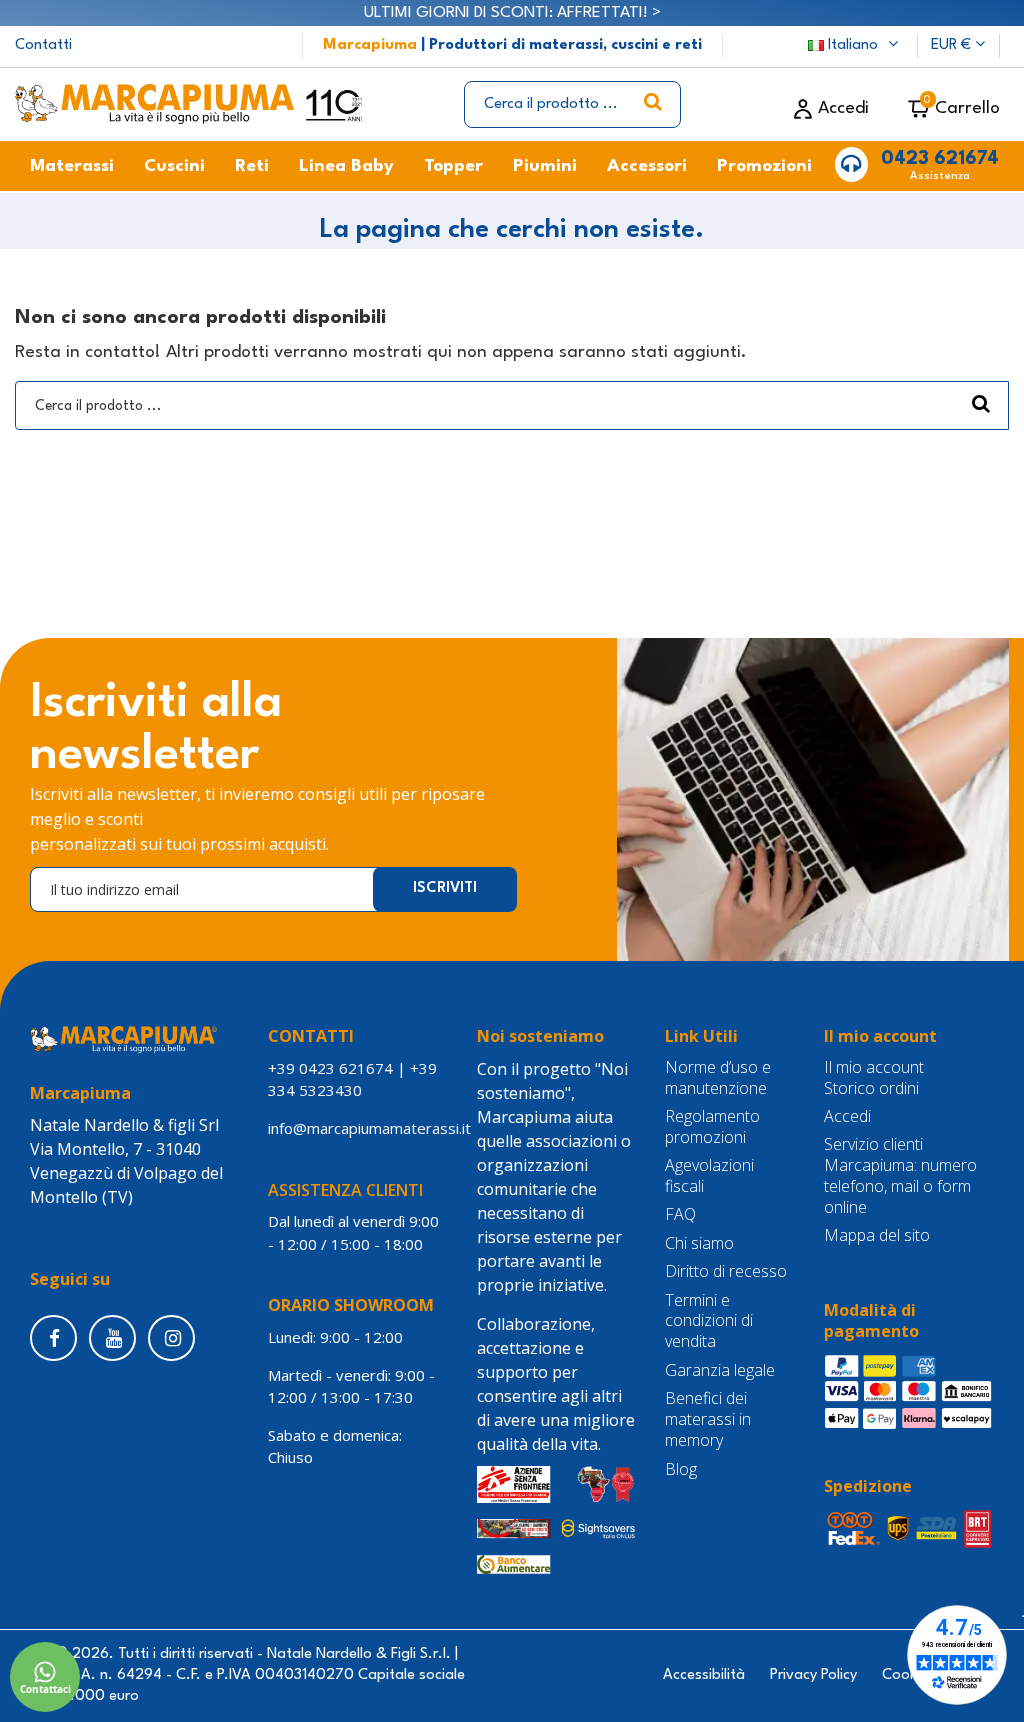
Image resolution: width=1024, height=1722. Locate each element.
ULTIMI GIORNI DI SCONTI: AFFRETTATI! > (512, 13)
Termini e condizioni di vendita (709, 1321)
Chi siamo (699, 1243)
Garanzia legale (720, 1370)
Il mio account (874, 1067)
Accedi (847, 1116)
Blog (681, 1469)
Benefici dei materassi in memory (708, 1419)
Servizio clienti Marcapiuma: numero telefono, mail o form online (900, 1175)
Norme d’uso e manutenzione (718, 1078)
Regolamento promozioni (712, 1127)
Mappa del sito (877, 1235)
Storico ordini (871, 1088)
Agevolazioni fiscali (709, 1176)
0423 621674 (940, 159)
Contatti (43, 45)
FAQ (680, 1214)
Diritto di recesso (726, 1271)
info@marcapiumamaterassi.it (369, 1128)
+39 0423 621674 (330, 1068)
